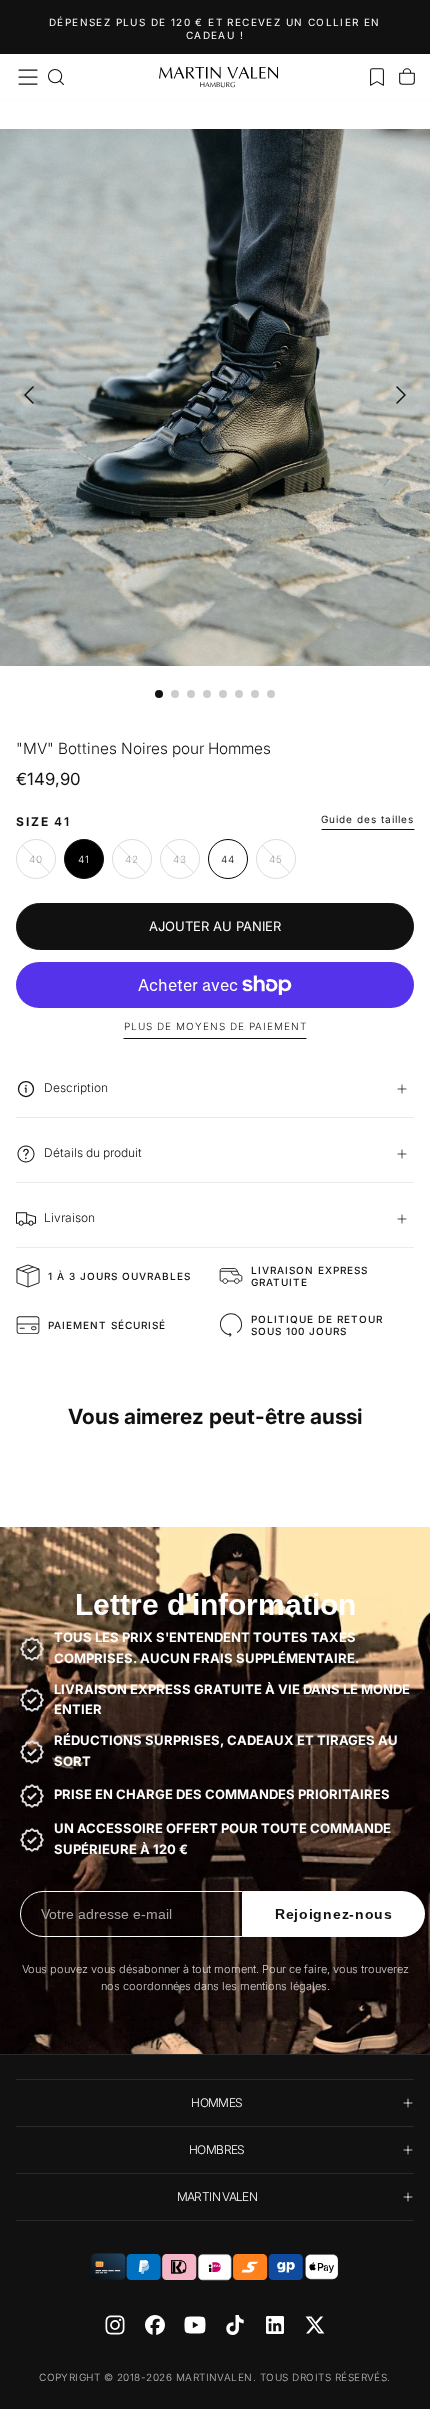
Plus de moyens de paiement (215, 1026)
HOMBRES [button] (217, 2149)
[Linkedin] (275, 2325)
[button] (28, 77)
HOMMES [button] (216, 2102)
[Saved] (377, 77)
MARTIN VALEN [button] (217, 2196)
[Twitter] (315, 2325)
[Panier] (407, 77)
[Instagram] (115, 2325)
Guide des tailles (367, 819)
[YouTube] (195, 2325)
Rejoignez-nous (334, 1914)
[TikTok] (235, 2325)
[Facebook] (155, 2325)
